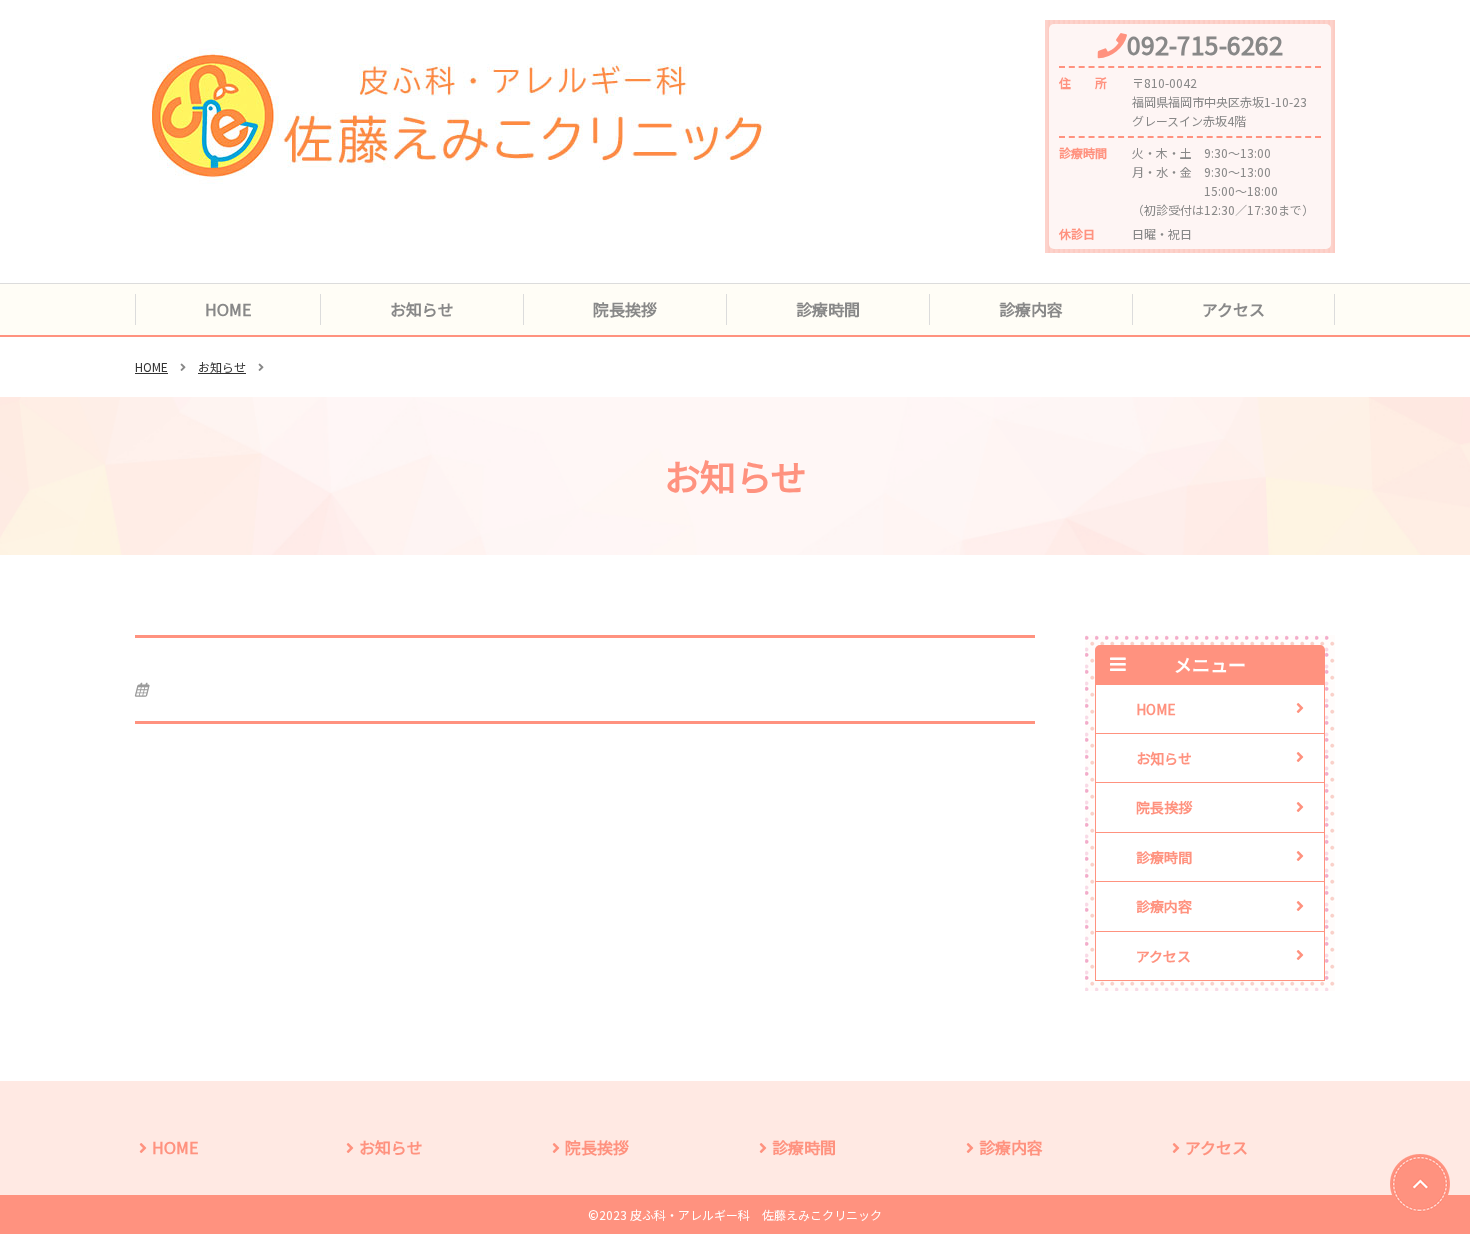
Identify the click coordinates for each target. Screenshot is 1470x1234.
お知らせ (422, 309)
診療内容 (1031, 309)
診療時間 (828, 309)
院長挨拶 (625, 309)
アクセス (1233, 309)
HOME (228, 309)
